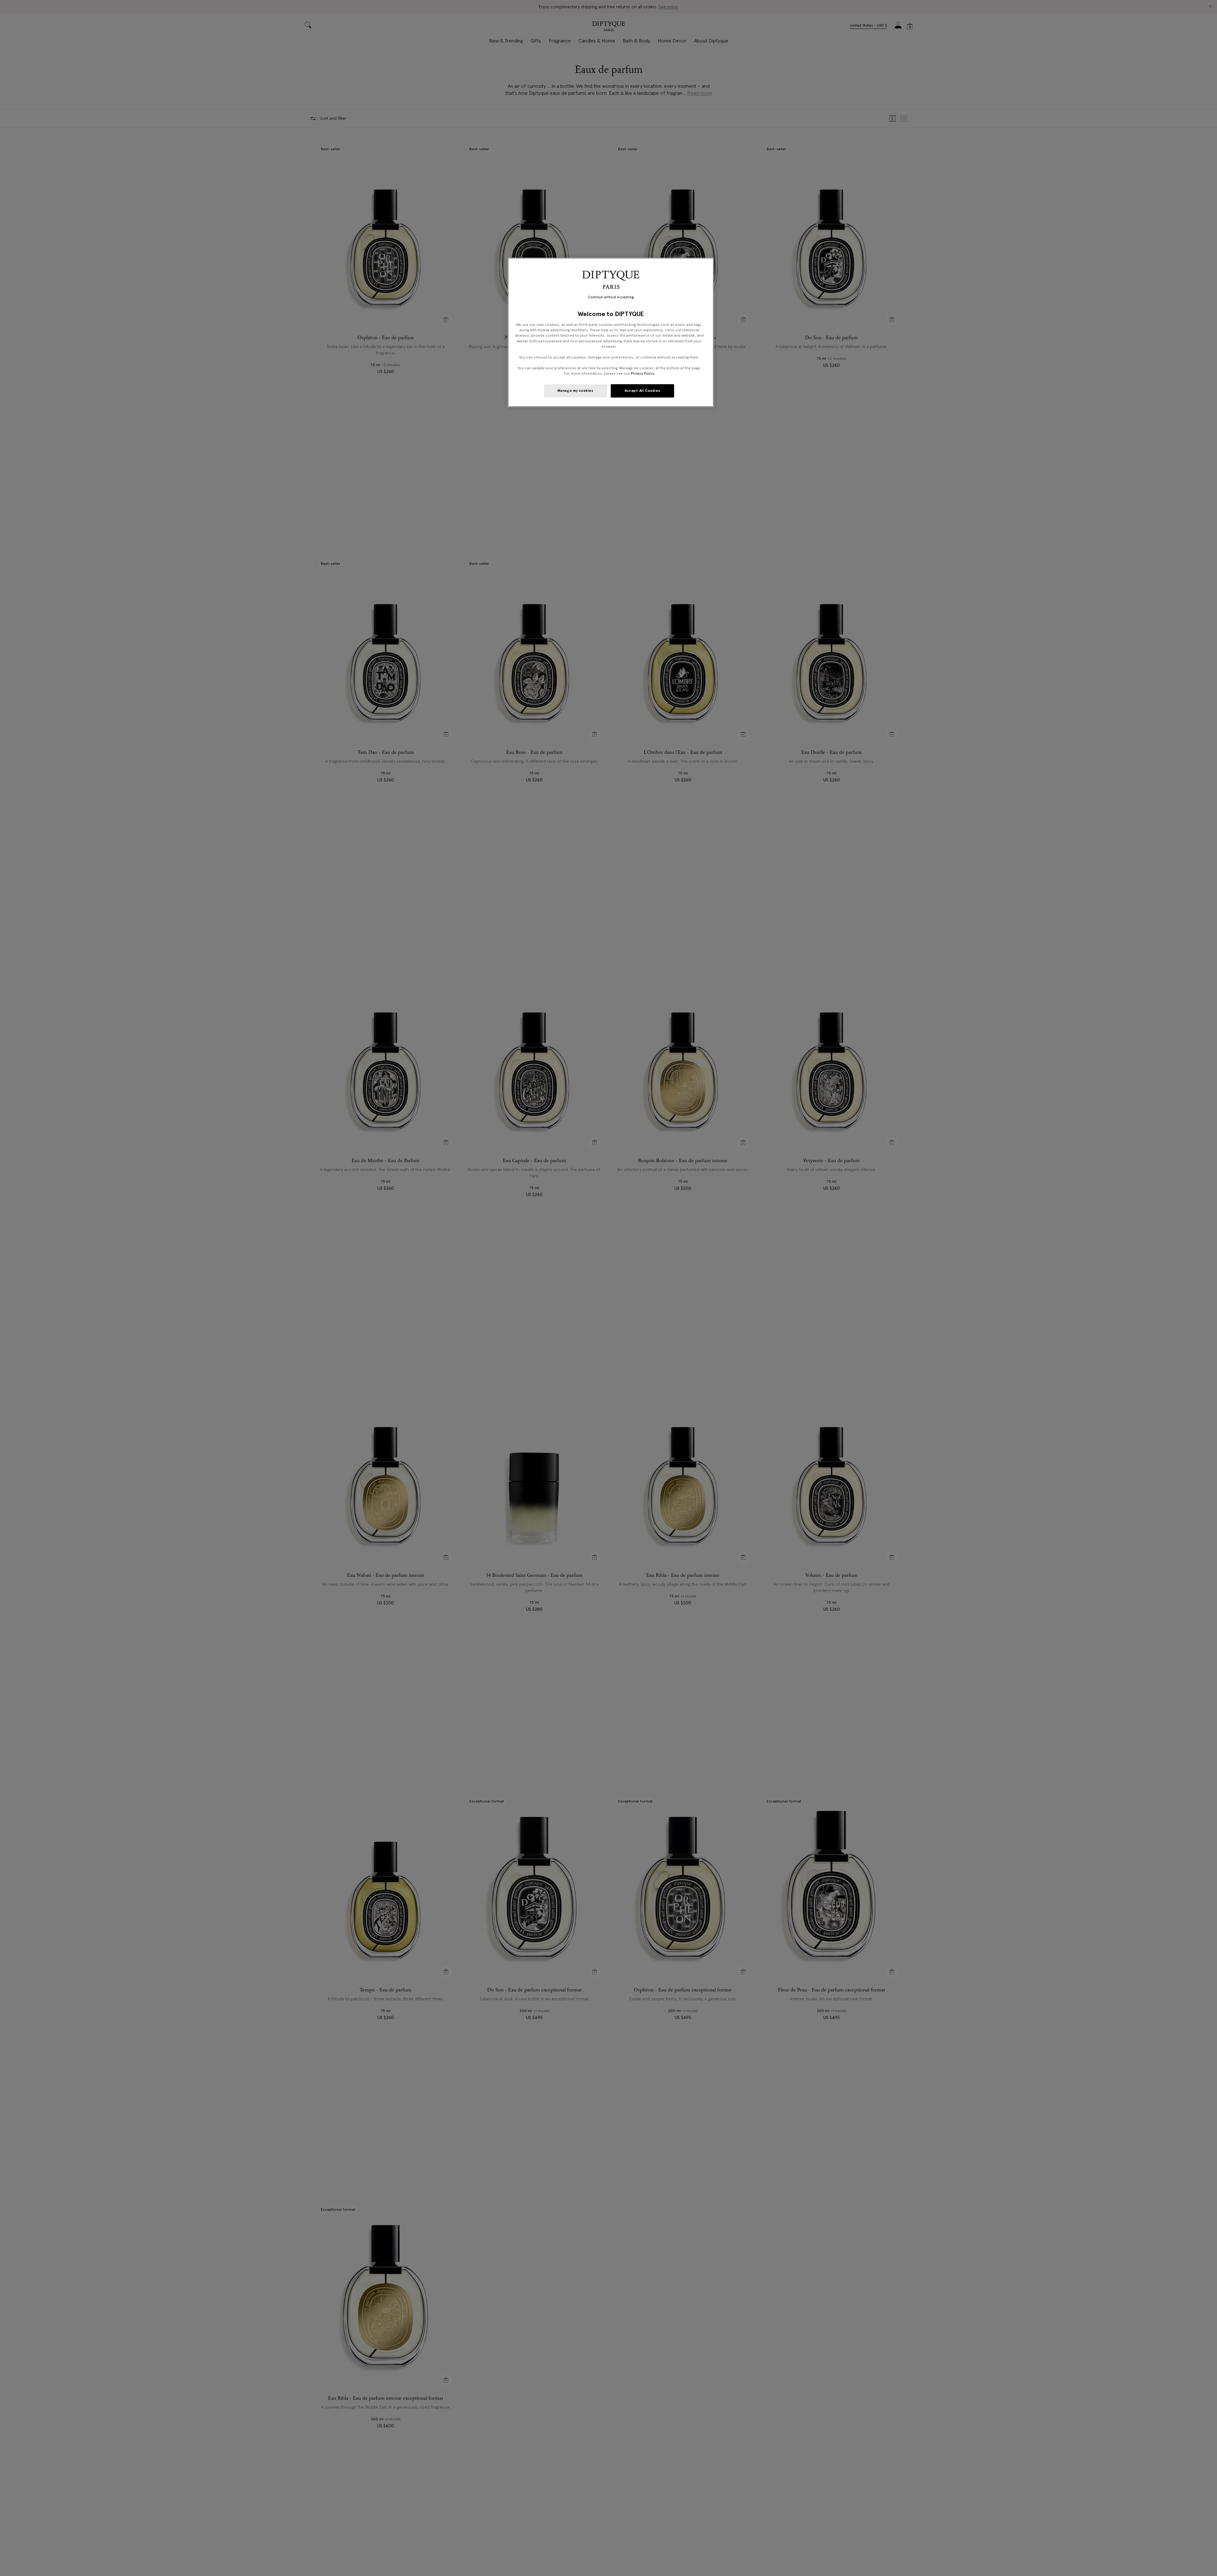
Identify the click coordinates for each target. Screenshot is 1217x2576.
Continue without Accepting (611, 297)
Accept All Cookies (642, 391)
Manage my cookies (576, 391)
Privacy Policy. (643, 373)
